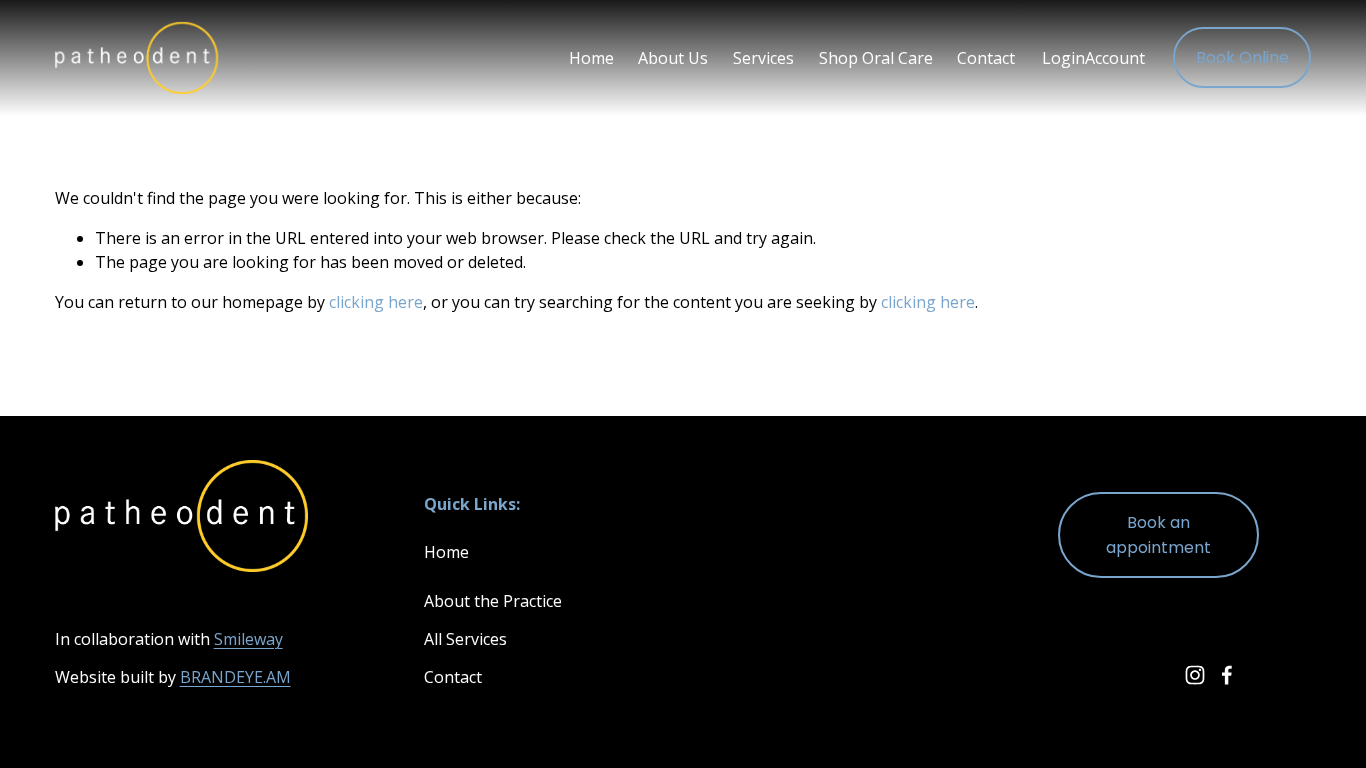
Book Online (1242, 57)
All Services (465, 639)
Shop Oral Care (876, 58)
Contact (986, 58)
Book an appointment (1158, 535)
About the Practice (493, 601)
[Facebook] (1227, 675)
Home (591, 58)
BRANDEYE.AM (235, 677)
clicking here (376, 302)
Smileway (248, 639)
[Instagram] (1195, 675)
